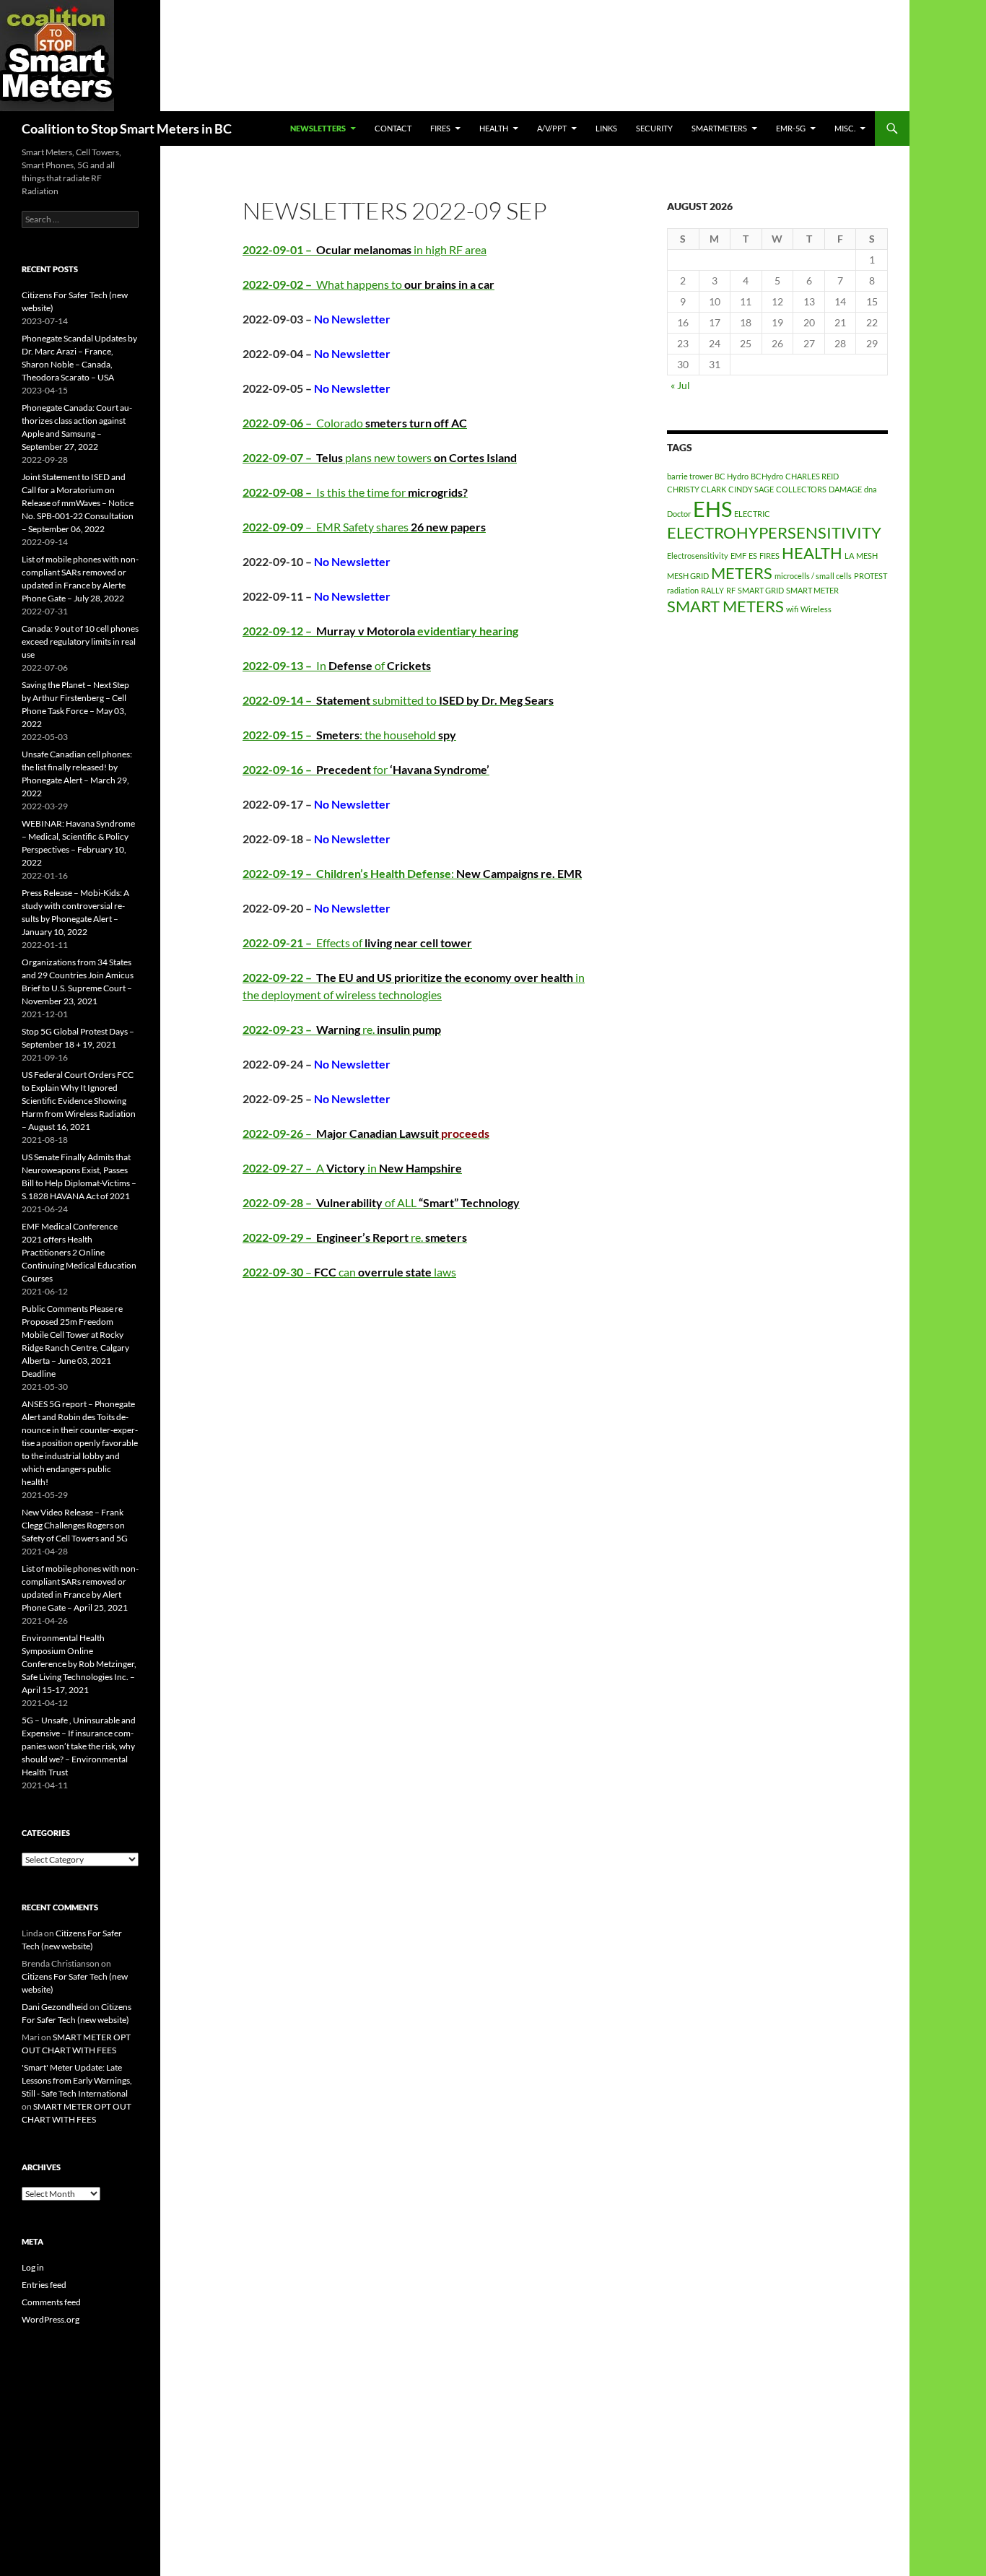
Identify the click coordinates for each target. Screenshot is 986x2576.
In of (337, 665)
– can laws (349, 1272)
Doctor (679, 514)
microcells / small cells (813, 576)
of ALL (381, 1202)
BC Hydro (732, 476)
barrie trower (690, 476)
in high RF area (365, 249)
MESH (867, 556)
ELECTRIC (752, 514)
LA (849, 556)
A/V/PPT (552, 128)
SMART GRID (761, 590)
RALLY (712, 590)
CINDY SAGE (751, 489)
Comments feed (51, 2302)
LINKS (606, 128)
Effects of (357, 943)
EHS (712, 509)
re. (342, 1029)
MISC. (845, 128)
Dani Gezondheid (55, 2007)
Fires (440, 128)
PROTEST (871, 576)
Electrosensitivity (698, 556)
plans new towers (380, 457)
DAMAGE (845, 489)
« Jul (680, 385)
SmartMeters (719, 128)
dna (871, 489)
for (366, 769)
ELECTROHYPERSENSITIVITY (774, 532)
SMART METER (812, 590)
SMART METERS (725, 606)
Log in (33, 2267)
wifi (792, 609)
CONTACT (393, 128)
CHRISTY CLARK (697, 489)
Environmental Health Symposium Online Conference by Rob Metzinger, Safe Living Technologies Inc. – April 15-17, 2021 (79, 1664)
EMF (738, 556)
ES (753, 556)
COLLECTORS (801, 489)
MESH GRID (688, 576)
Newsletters (318, 128)
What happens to (368, 284)
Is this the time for (355, 492)
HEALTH (494, 128)
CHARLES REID (812, 476)
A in (352, 1168)
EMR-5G (791, 128)
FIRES (769, 556)
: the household (349, 735)
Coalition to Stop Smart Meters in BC (127, 129)
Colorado (355, 423)
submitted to (398, 700)
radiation (683, 590)
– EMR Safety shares (364, 527)
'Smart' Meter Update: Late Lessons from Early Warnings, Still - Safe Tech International (77, 2080)
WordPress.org (51, 2319)
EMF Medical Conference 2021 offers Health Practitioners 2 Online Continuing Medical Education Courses (79, 1252)
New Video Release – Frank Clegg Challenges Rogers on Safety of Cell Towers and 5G (75, 1525)
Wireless (816, 609)
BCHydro (767, 476)
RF (731, 590)
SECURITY (654, 128)
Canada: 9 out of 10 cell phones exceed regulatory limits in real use (80, 641)
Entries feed (44, 2285)
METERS (742, 573)
